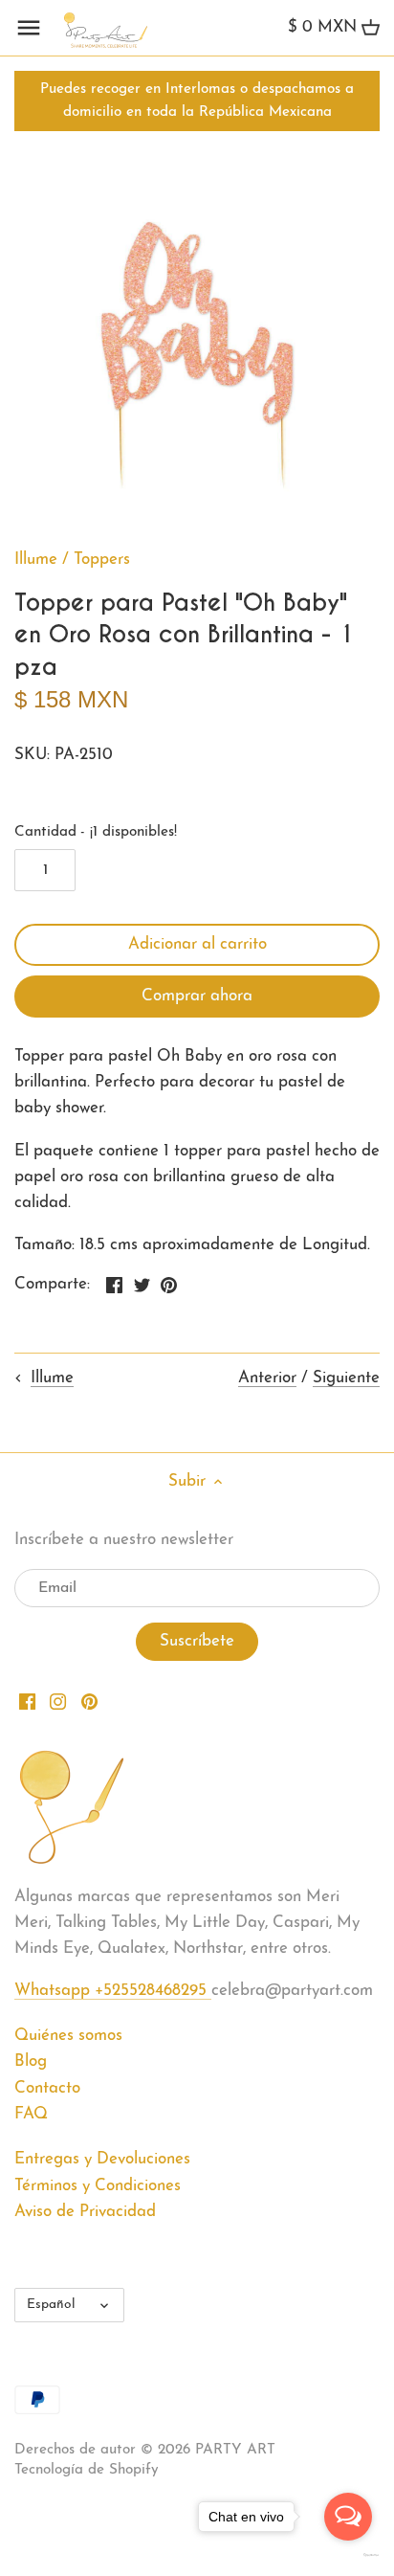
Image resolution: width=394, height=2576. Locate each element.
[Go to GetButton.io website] (348, 2555)
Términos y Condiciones (98, 2186)
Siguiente (346, 1378)
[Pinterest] (89, 1701)
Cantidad (96, 832)
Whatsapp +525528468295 (113, 1991)
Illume (36, 560)
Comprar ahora (197, 996)
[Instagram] (58, 1701)
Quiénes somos (68, 2036)
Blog (31, 2061)
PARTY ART (235, 2450)
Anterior (267, 1378)
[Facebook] (27, 1701)
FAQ (31, 2114)
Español (51, 2305)
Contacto (47, 2088)
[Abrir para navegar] (29, 28)
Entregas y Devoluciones (102, 2159)
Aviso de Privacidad (85, 2212)
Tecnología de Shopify (87, 2470)
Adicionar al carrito (197, 944)
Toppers (102, 560)
